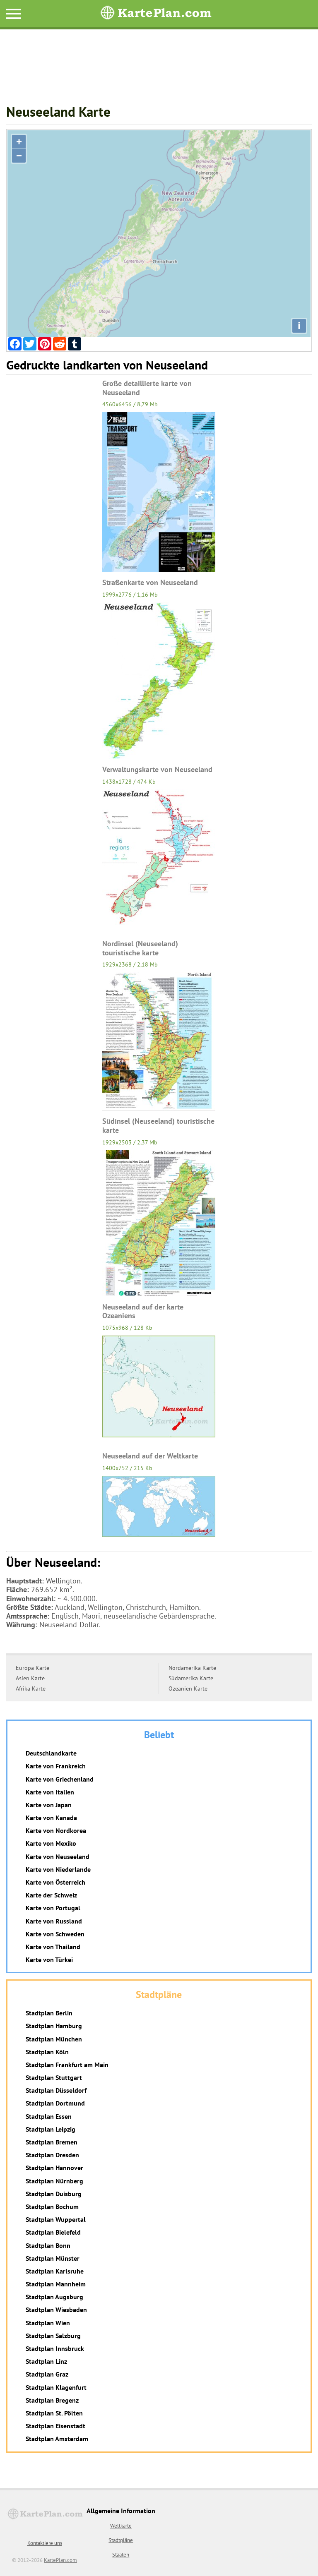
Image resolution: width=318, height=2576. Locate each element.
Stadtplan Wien (48, 2323)
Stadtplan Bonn (48, 2245)
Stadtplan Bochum (52, 2207)
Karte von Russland (54, 1921)
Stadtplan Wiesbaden (56, 2310)
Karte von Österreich (55, 1882)
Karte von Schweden (55, 1934)
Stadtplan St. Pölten (54, 2413)
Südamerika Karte (191, 1678)
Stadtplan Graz (47, 2374)
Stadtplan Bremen (52, 2142)
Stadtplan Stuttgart (54, 2077)
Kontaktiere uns (45, 2543)
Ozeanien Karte (188, 1689)
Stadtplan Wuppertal (56, 2219)
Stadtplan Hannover (54, 2168)
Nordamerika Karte (192, 1668)
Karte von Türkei (49, 1960)
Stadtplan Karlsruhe (55, 2271)
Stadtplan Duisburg (54, 2194)
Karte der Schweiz (51, 1895)
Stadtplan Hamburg (54, 2026)
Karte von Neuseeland (58, 1856)
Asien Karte (30, 1678)
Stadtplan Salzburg (53, 2336)
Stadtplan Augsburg (54, 2297)
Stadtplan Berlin (49, 2013)
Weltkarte (121, 2526)
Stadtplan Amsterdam (57, 2439)
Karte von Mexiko (51, 1843)
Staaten (121, 2555)
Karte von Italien (50, 1792)
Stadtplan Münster (53, 2258)
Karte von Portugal (53, 1908)
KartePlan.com (60, 2560)
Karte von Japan (49, 1805)
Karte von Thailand (53, 1947)
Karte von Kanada (51, 1818)
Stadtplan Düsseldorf (56, 2090)
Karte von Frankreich (56, 1766)
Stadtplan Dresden (52, 2155)
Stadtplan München (54, 2039)
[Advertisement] (159, 71)
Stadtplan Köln (47, 2052)
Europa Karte (33, 1668)
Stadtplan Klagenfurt (56, 2387)
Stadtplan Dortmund (55, 2103)
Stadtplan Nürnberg (54, 2181)
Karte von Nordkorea (56, 1830)
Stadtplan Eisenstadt (55, 2426)
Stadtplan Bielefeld (53, 2232)
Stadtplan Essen (49, 2116)
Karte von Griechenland (60, 1779)
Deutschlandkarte (51, 1753)
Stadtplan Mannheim (56, 2284)
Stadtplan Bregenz (52, 2400)
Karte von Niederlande (58, 1869)
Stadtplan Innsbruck (55, 2348)
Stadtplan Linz (46, 2361)
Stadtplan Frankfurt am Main (67, 2065)
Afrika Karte (31, 1689)
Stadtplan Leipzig (51, 2129)
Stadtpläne (121, 2540)
